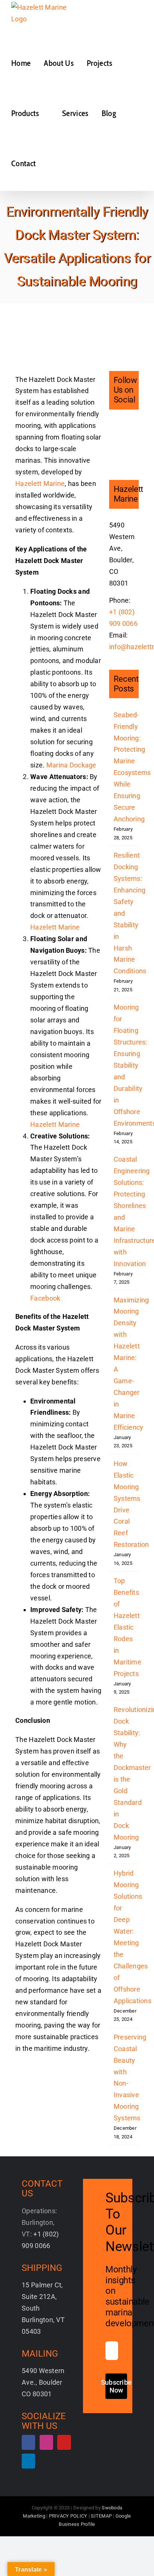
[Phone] (124, 454)
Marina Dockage (71, 765)
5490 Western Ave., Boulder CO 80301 (43, 2382)
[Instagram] (124, 426)
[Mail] (112, 454)
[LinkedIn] (124, 440)
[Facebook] (112, 426)
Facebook (45, 1298)
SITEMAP (101, 2516)
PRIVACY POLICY (68, 2516)
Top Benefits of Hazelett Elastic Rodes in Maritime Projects (127, 1627)
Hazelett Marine (40, 483)
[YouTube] (112, 440)
